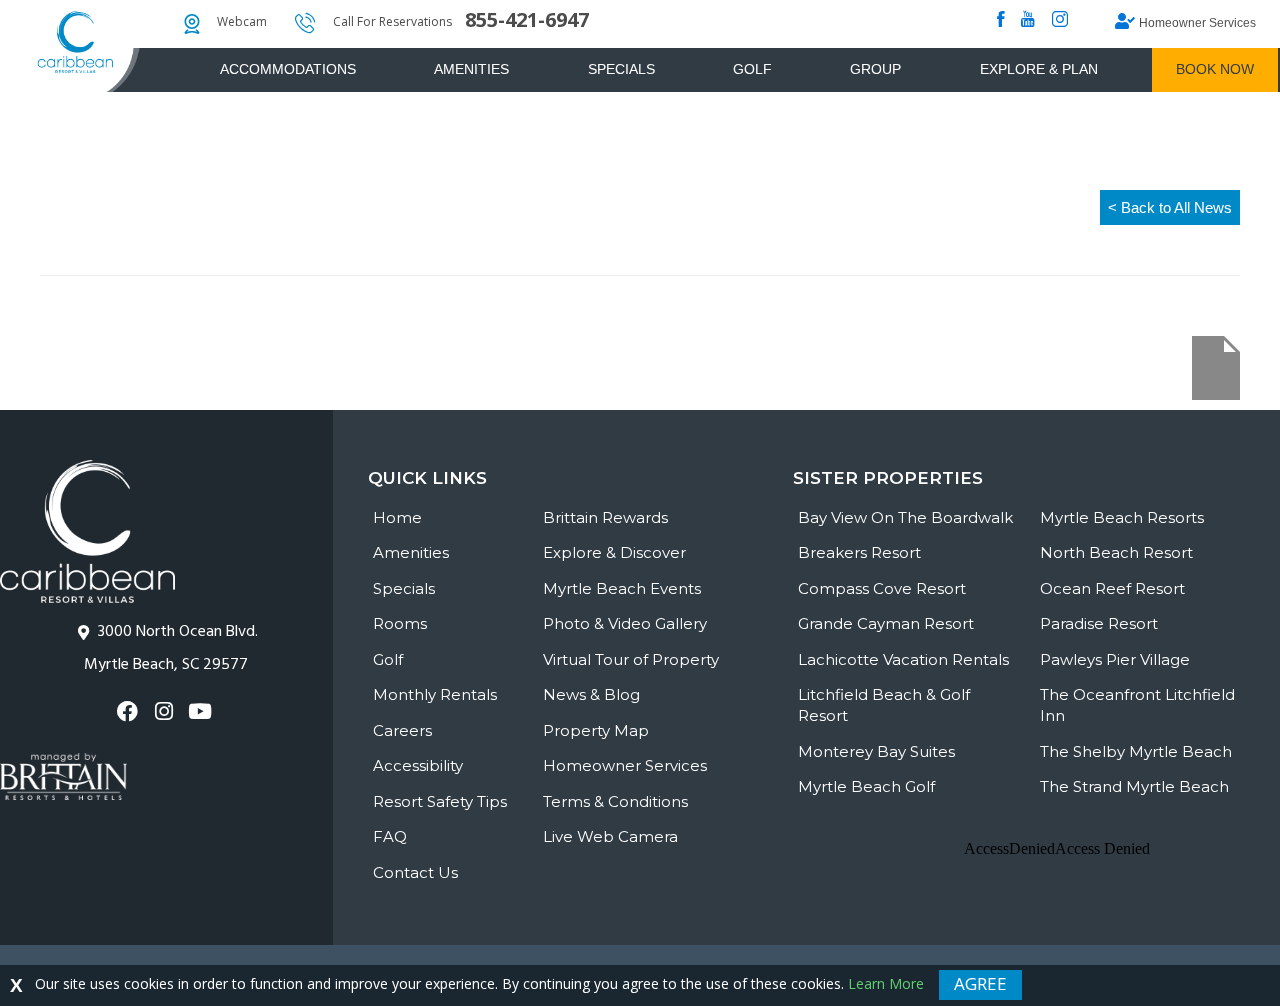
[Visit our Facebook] (130, 711)
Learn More (886, 983)
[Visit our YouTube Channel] (202, 711)
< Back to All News (1170, 207)
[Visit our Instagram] (166, 711)
